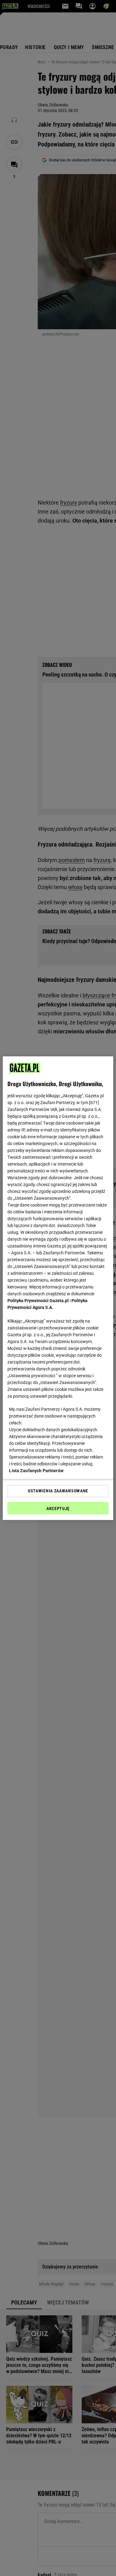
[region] (58, 1288)
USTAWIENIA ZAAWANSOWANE (58, 1491)
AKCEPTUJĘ (58, 1508)
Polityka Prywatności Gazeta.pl (38, 1301)
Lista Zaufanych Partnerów (36, 1471)
